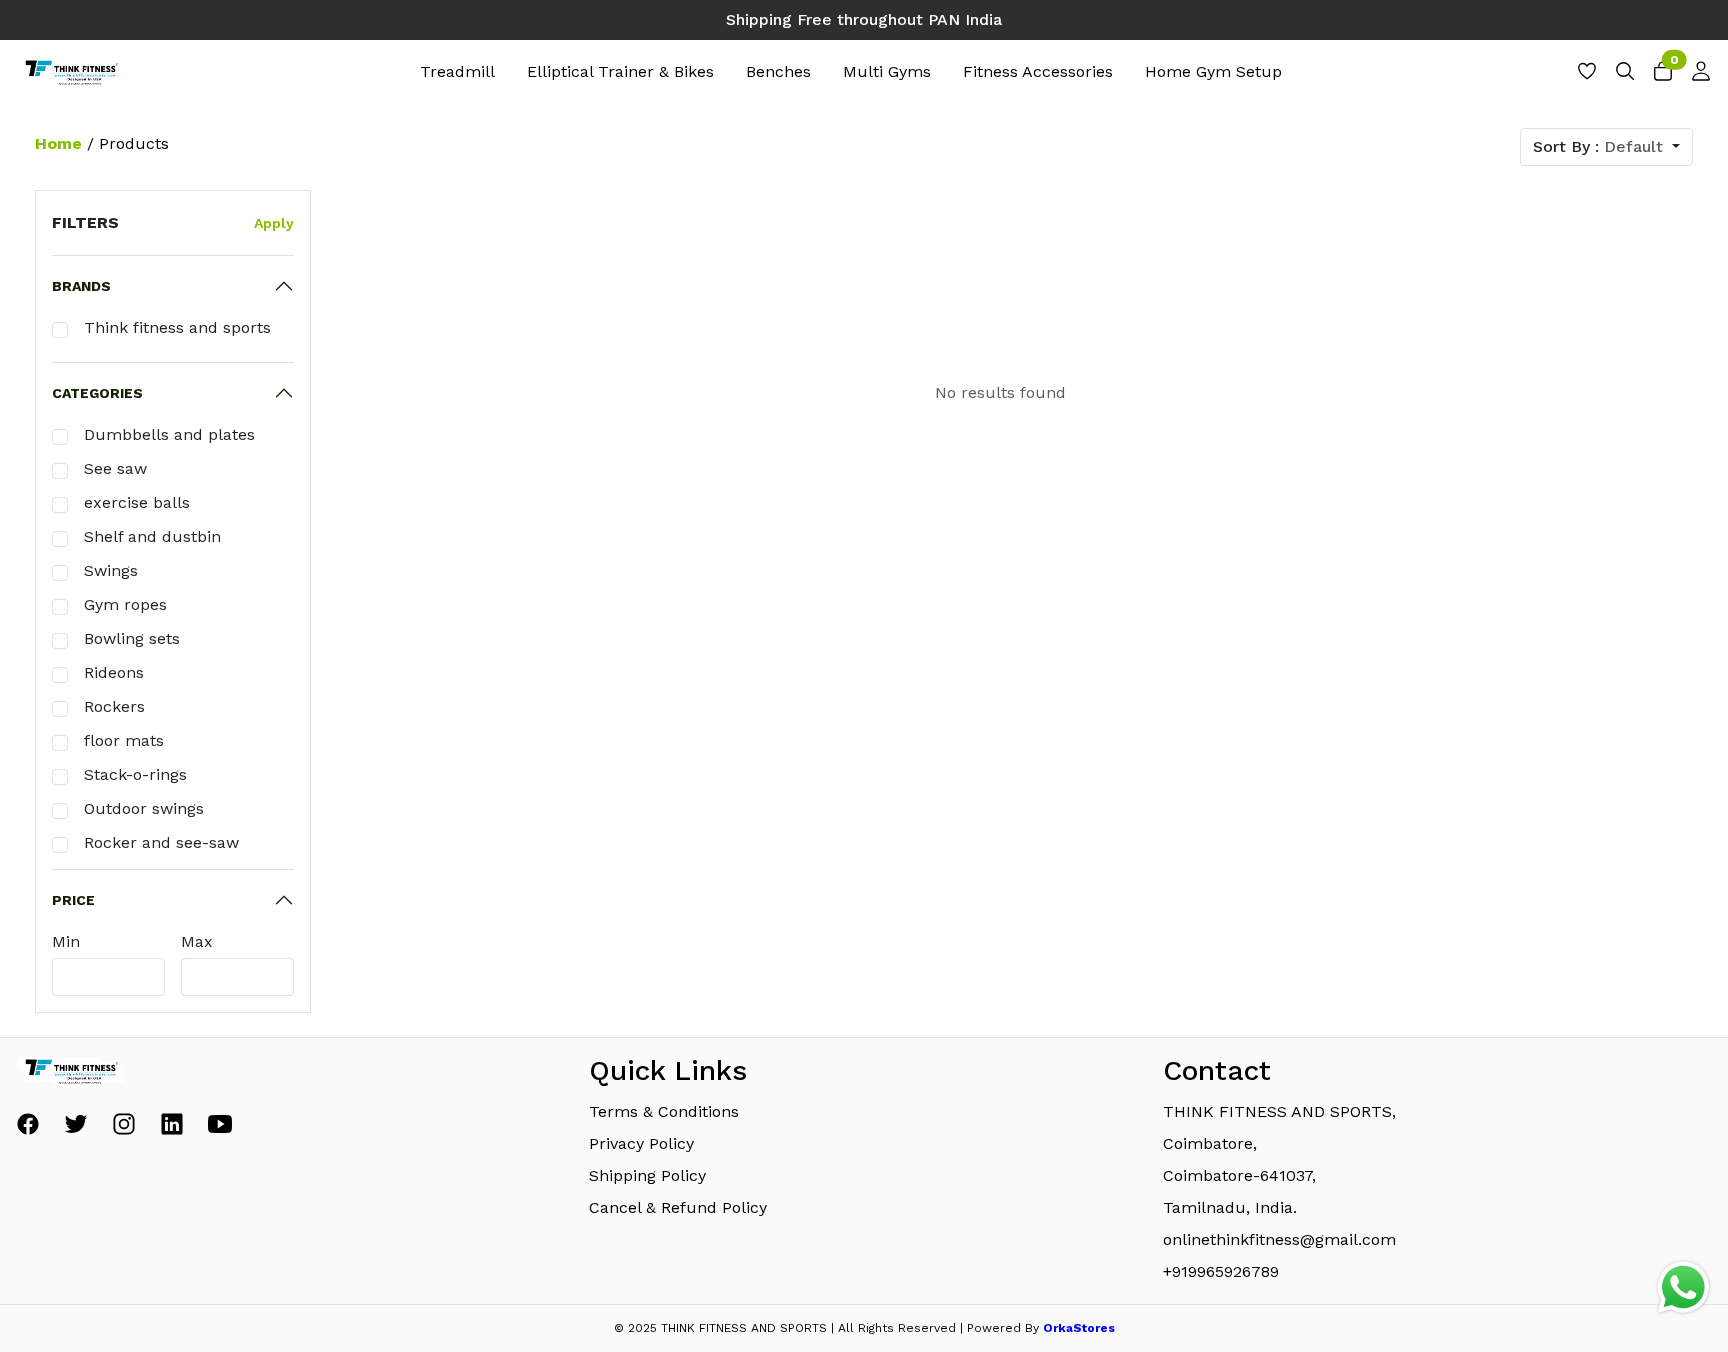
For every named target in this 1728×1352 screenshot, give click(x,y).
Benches (778, 71)
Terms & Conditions (664, 1111)
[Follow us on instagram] (124, 1129)
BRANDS (81, 286)
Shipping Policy (647, 1175)
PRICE (73, 900)
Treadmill (457, 71)
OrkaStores (1079, 1328)
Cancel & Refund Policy (678, 1207)
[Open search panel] (1625, 76)
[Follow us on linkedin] (172, 1129)
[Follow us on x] (76, 1129)
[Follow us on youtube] (220, 1129)
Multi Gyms (887, 71)
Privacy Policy (641, 1143)
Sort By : (1598, 146)
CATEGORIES (97, 393)
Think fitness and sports (177, 327)
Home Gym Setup (1213, 71)
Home (58, 143)
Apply (274, 223)
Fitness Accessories (1038, 71)
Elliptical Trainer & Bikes (620, 71)
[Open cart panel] (1663, 76)
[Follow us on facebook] (28, 1129)
